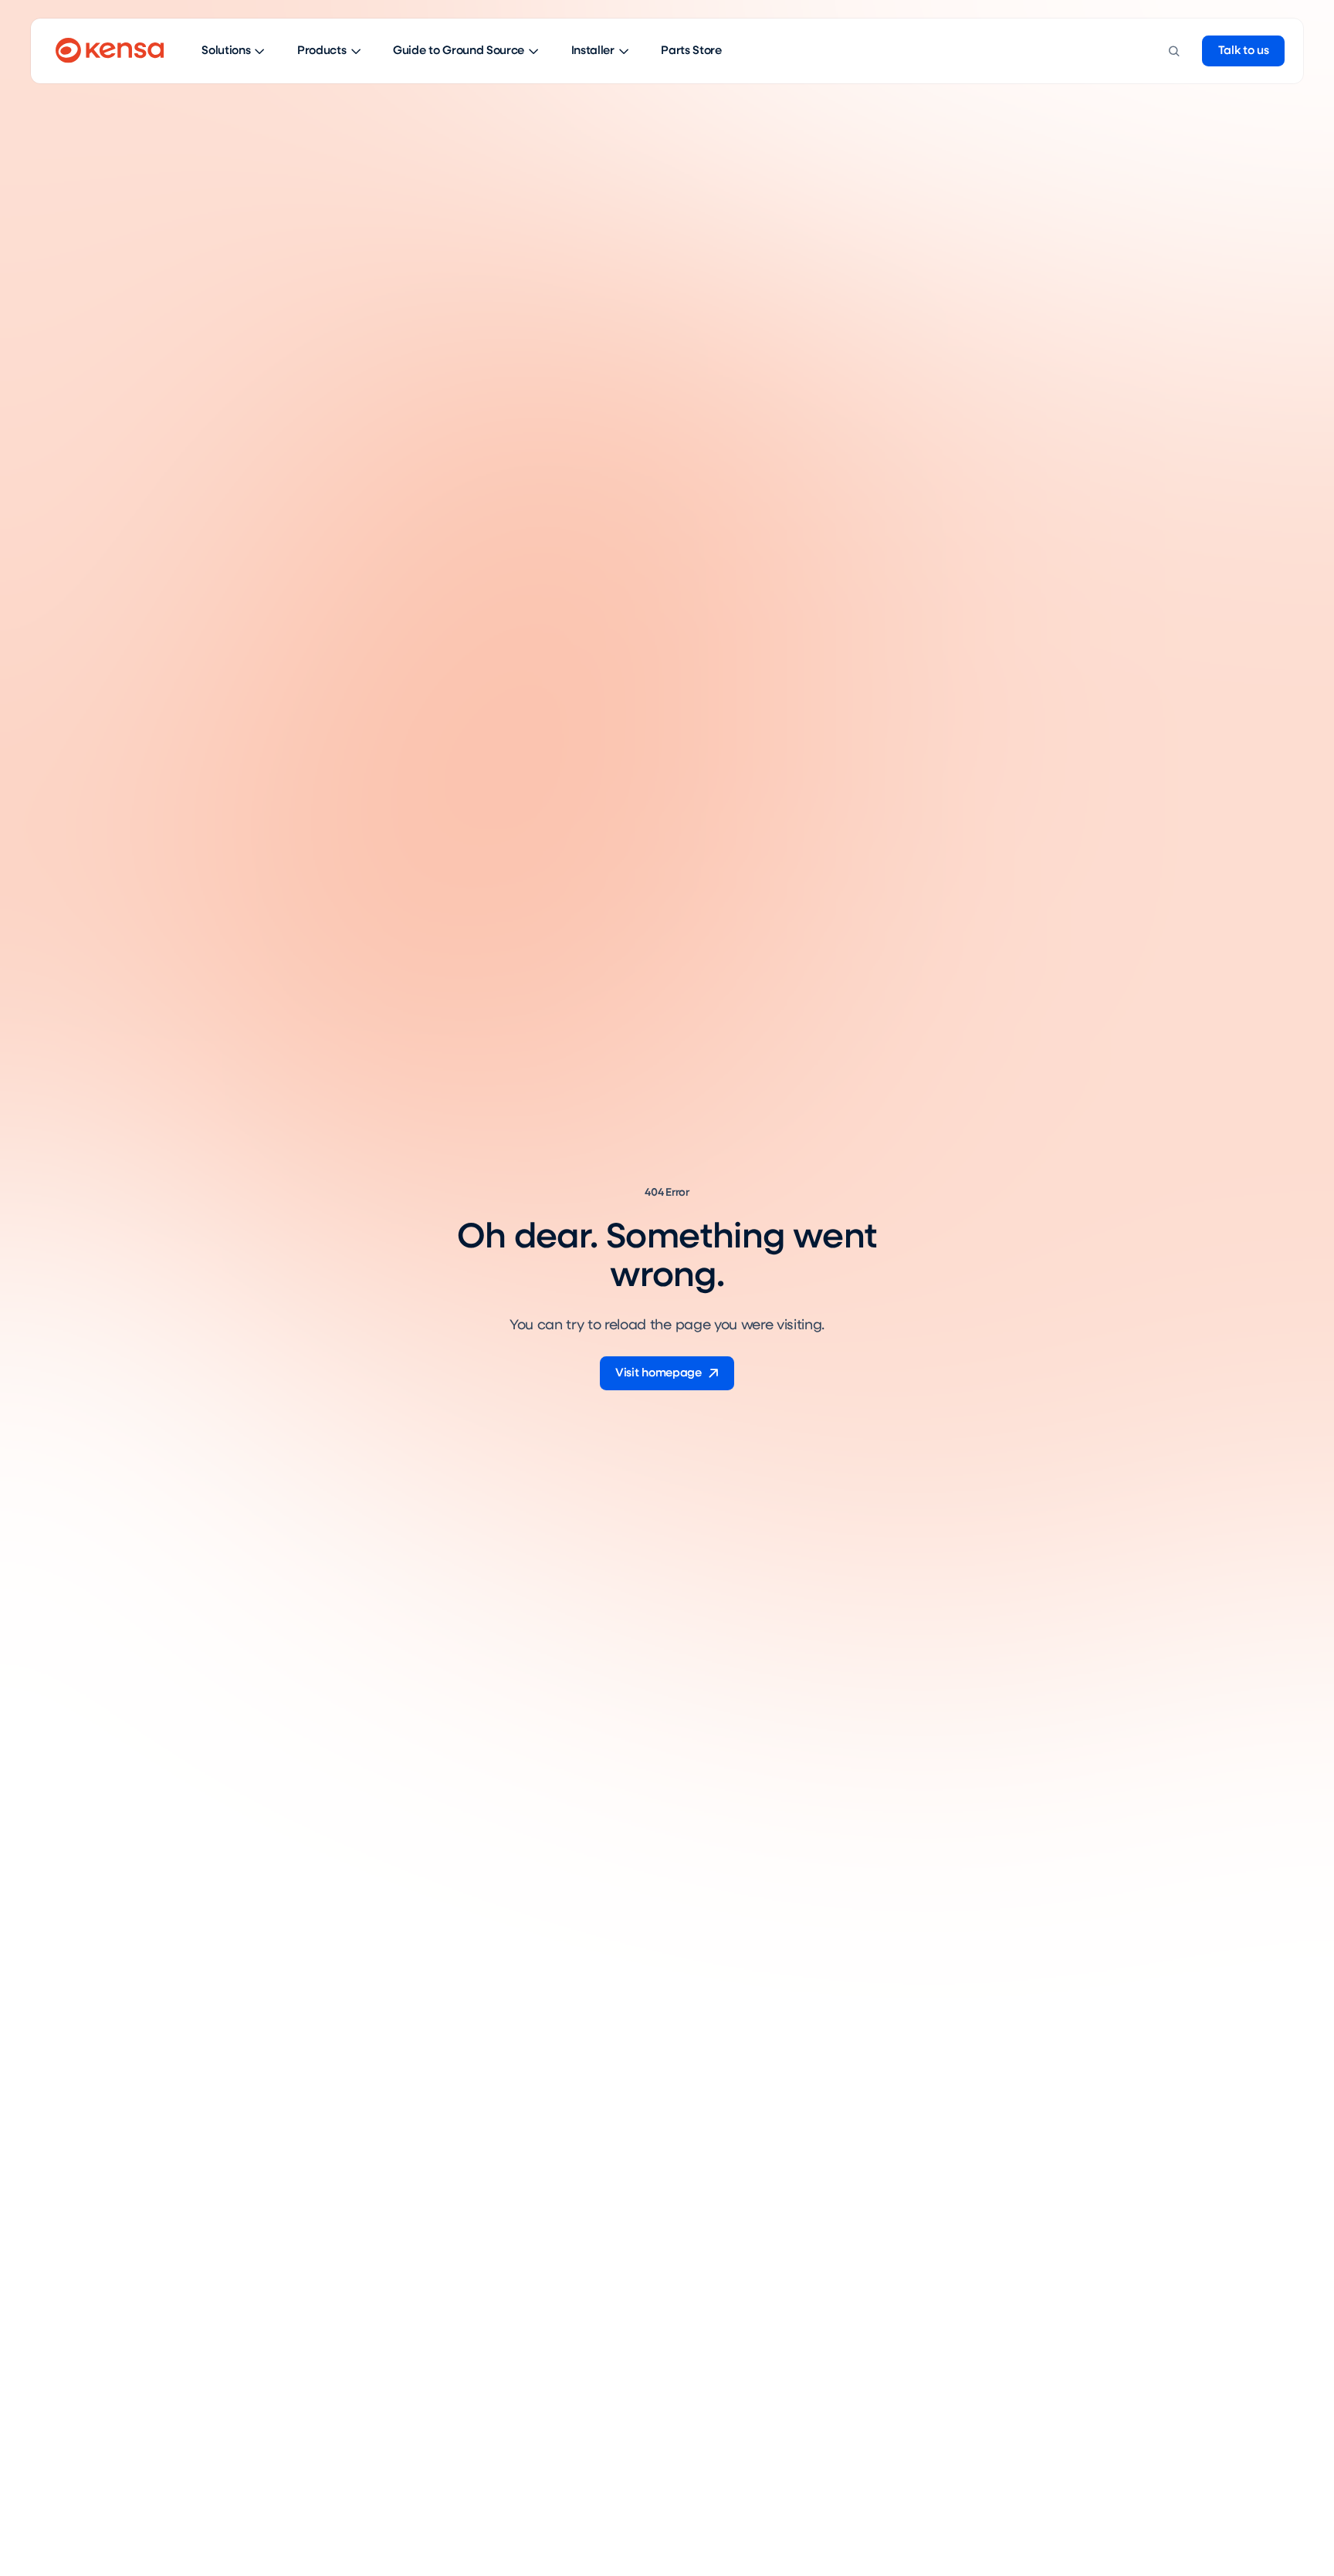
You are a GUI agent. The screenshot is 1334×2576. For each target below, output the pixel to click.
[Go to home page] (110, 51)
